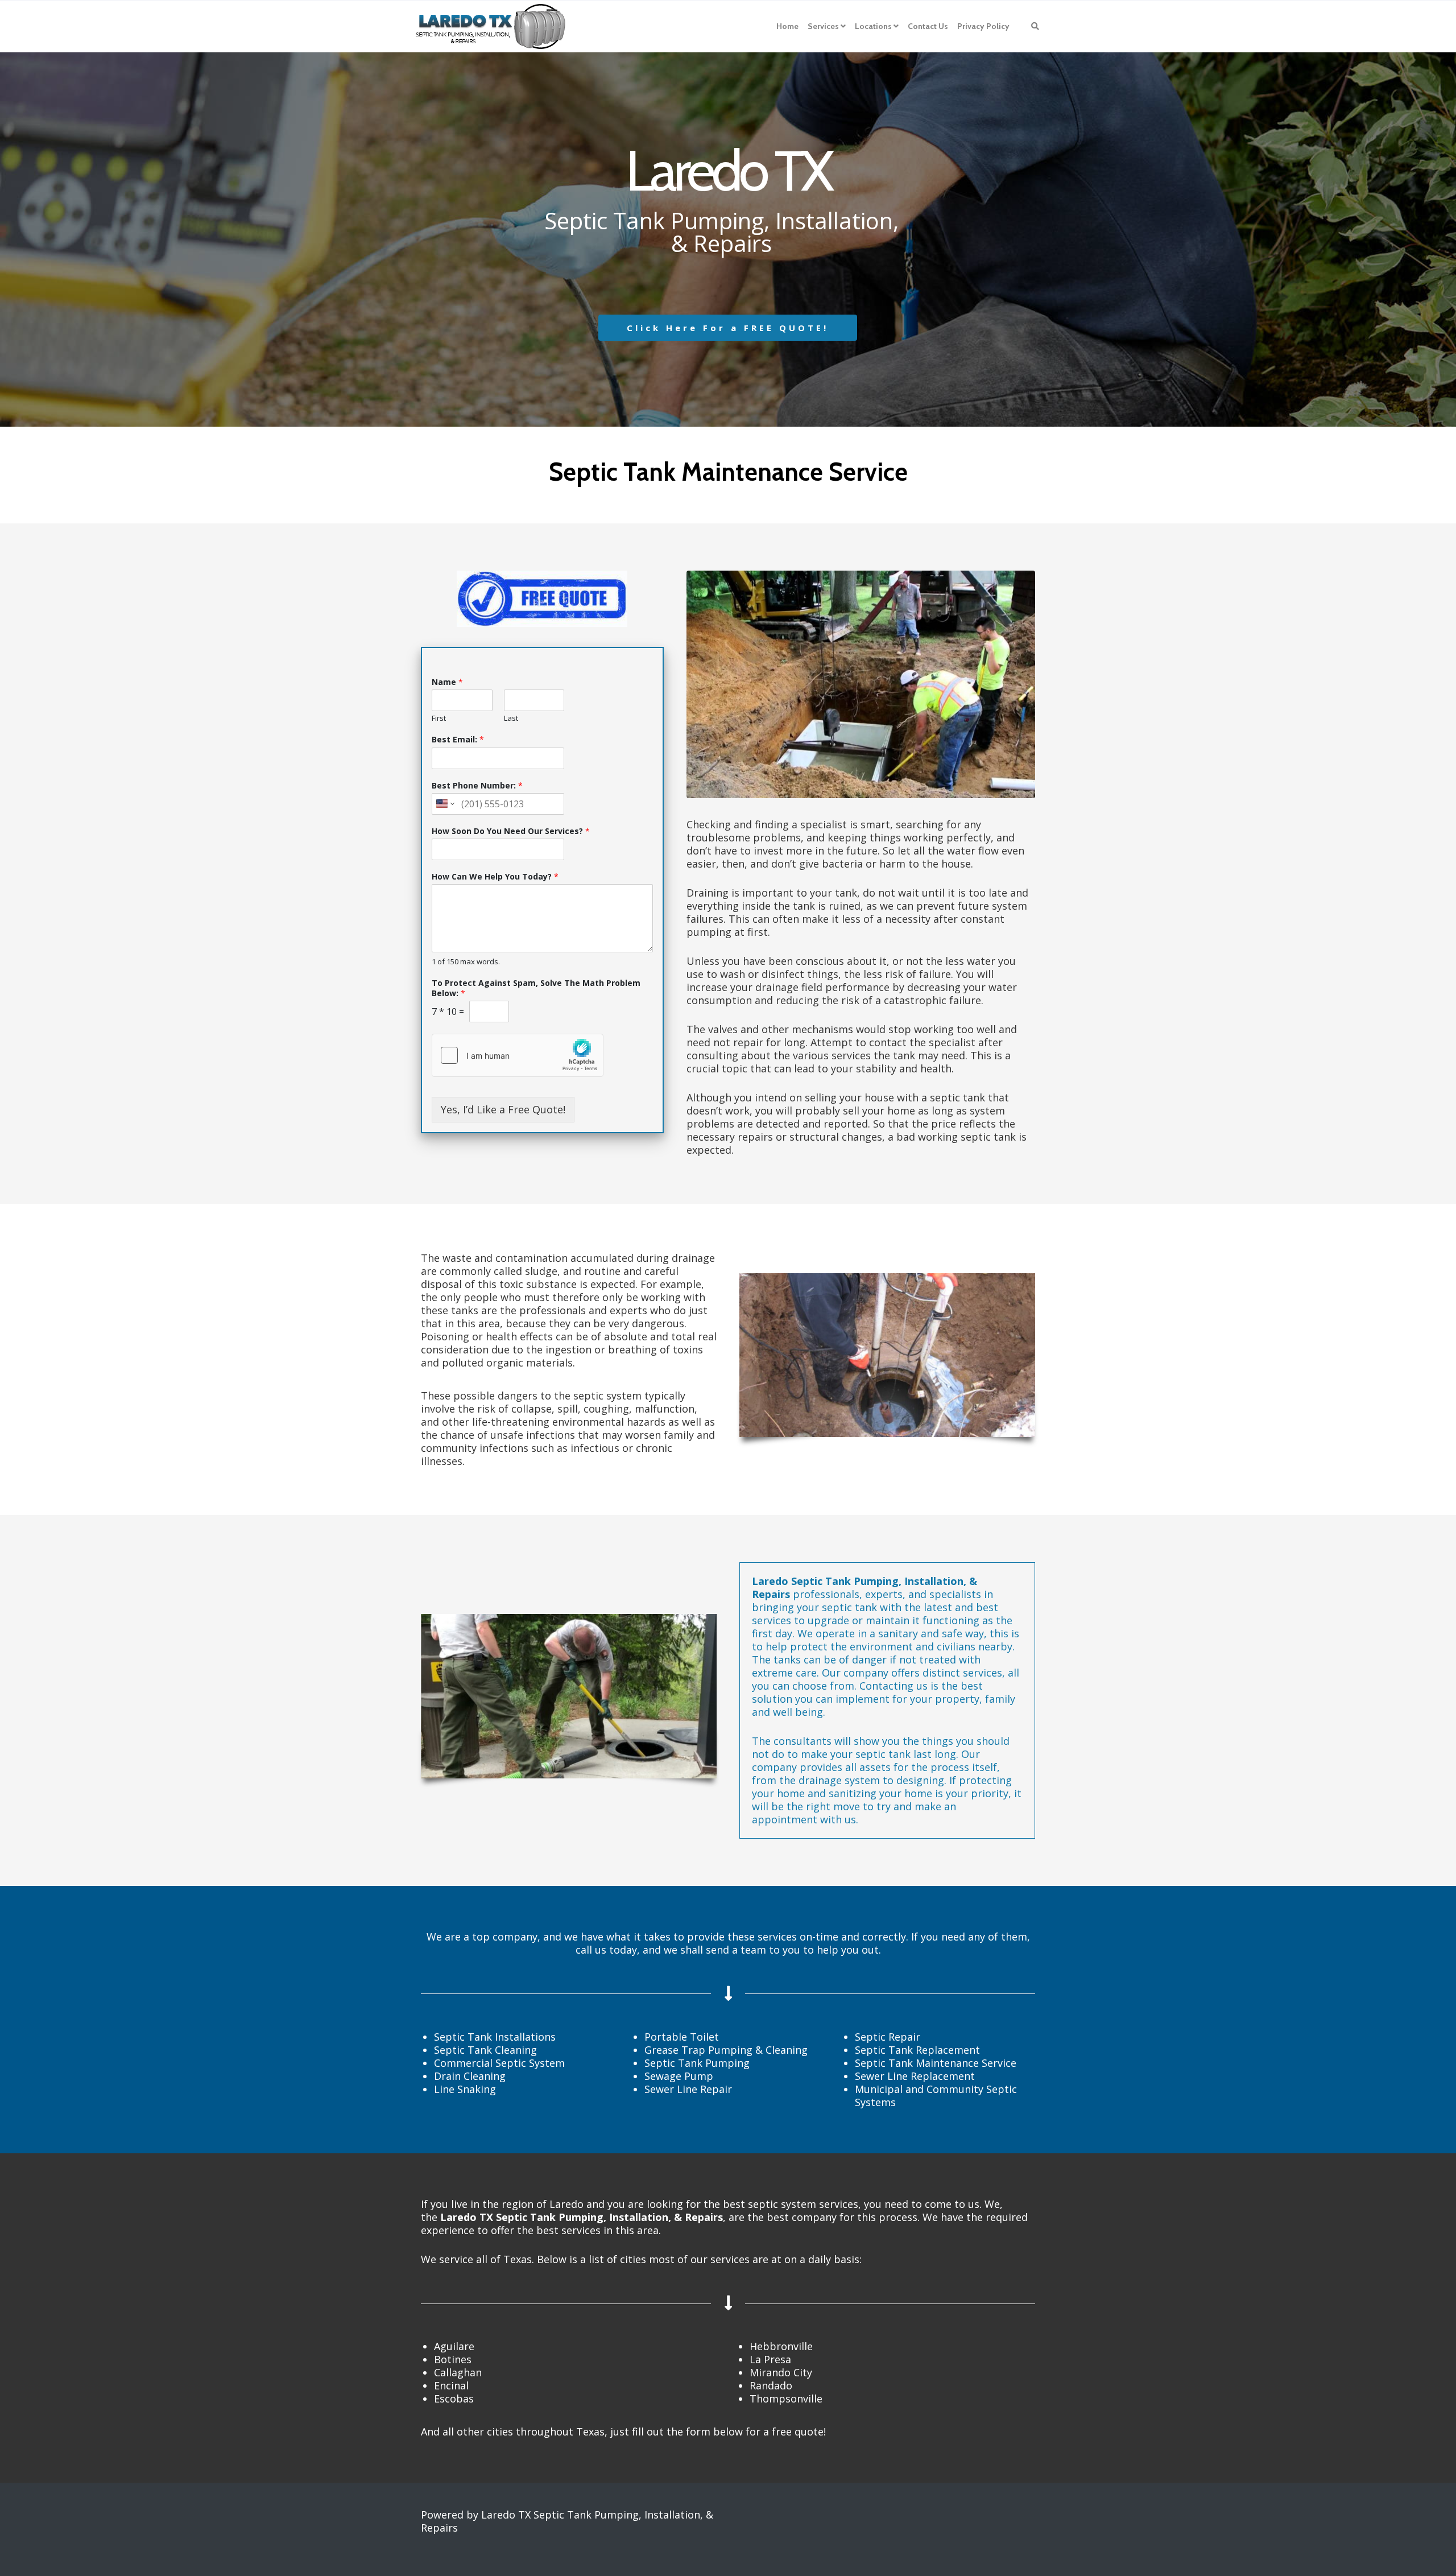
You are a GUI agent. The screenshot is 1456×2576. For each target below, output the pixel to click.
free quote (798, 2431)
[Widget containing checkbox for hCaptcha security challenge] (518, 1055)
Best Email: (458, 740)
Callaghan (458, 2372)
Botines (453, 2359)
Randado (771, 2385)
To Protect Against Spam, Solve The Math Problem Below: (536, 988)
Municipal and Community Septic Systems (936, 2096)
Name (447, 682)
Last (511, 718)
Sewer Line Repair (688, 2089)
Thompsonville (786, 2399)
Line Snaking (465, 2089)
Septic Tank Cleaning (485, 2050)
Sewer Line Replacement (915, 2076)
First (439, 718)
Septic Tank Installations (495, 2037)
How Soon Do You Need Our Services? (511, 831)
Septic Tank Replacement (917, 2050)
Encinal (451, 2385)
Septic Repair (888, 2037)
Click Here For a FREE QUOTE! (728, 328)
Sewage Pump (679, 2076)
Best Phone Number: (477, 786)
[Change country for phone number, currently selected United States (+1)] (444, 804)
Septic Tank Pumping (697, 2063)
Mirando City (781, 2372)
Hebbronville (781, 2346)
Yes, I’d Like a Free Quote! (503, 1109)
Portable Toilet (682, 2037)
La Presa (770, 2359)
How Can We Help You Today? (495, 877)
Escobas (454, 2399)
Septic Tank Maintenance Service (936, 2063)
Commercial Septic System (499, 2063)
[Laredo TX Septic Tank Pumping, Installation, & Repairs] (491, 26)
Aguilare (454, 2346)
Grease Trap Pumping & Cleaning (726, 2050)
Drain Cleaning (470, 2076)
